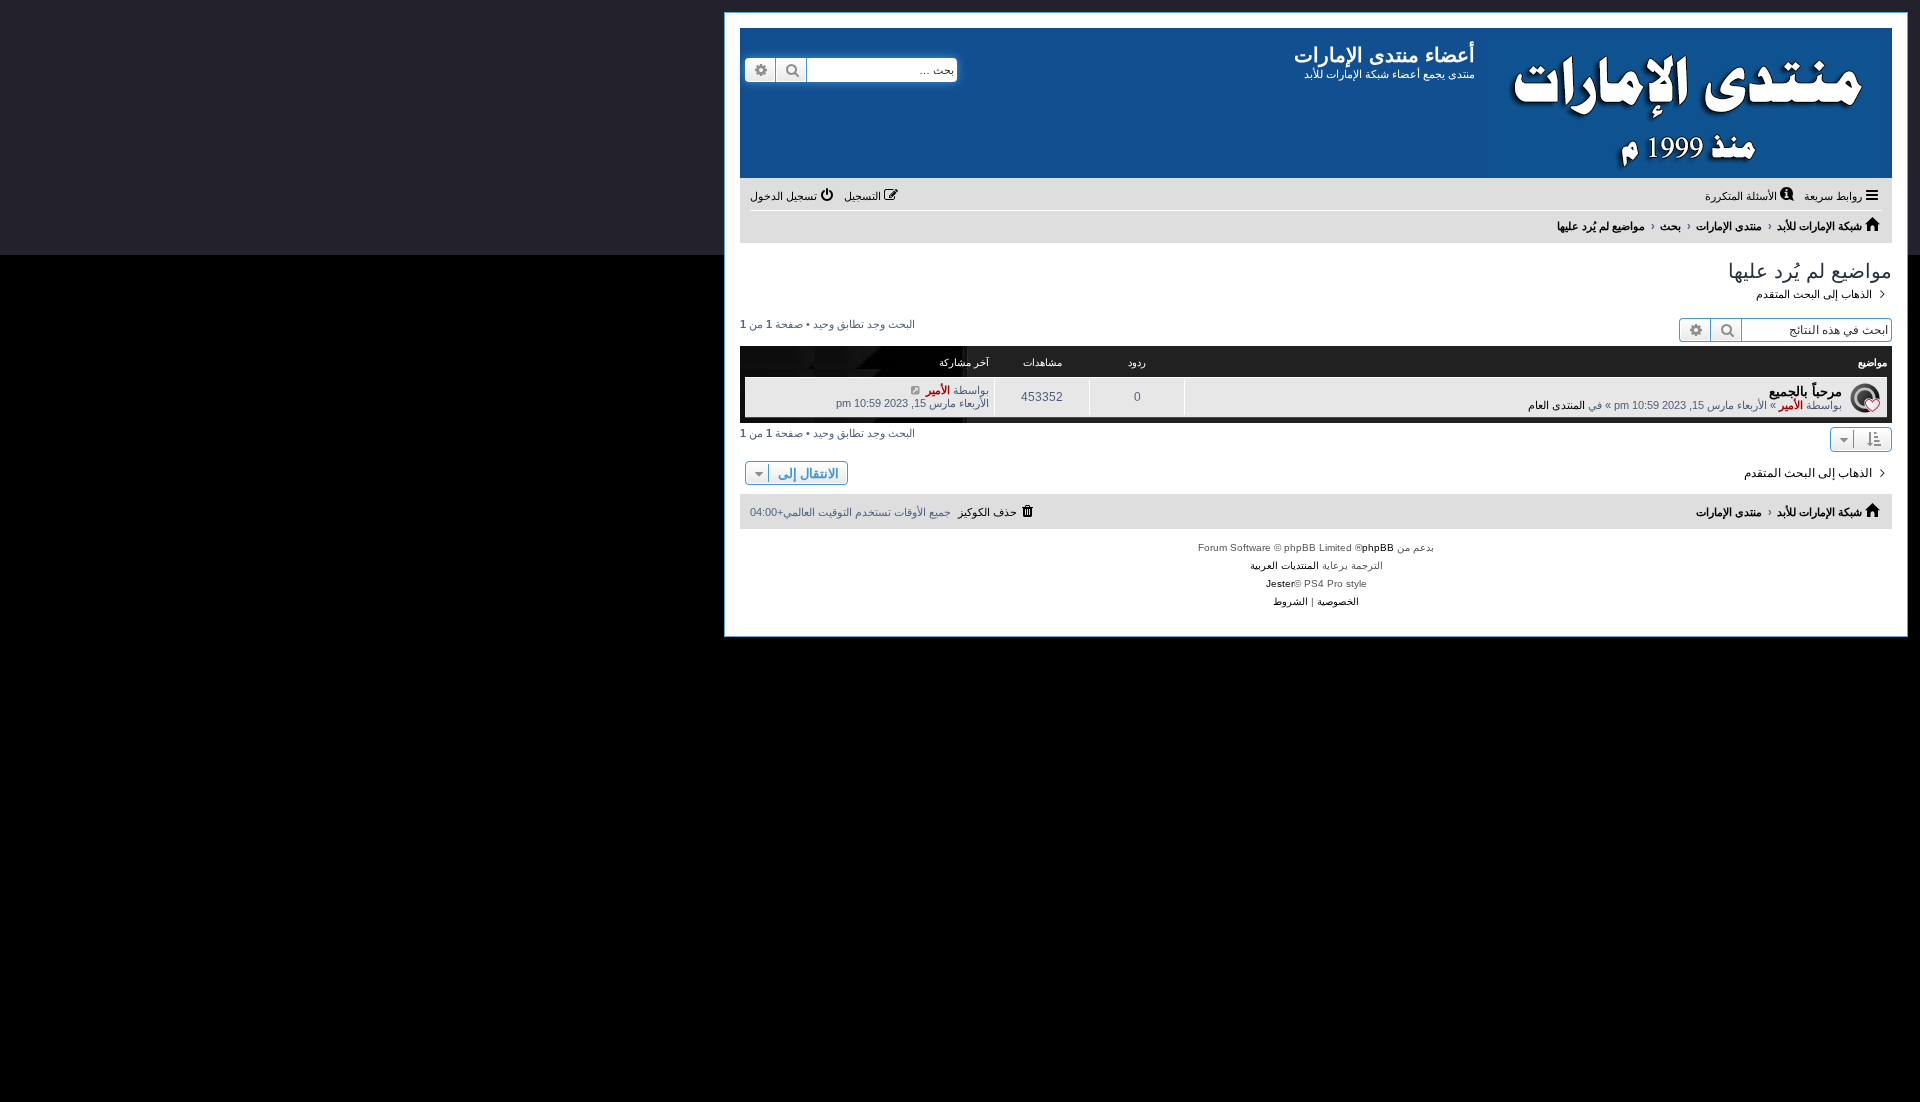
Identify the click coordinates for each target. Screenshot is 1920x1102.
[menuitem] (1751, 196)
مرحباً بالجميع (1805, 391)
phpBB (1378, 547)
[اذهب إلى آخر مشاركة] (915, 390)
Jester (1280, 583)
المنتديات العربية (1284, 565)
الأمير (1791, 405)
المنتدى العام (1556, 405)
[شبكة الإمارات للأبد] (1683, 103)
